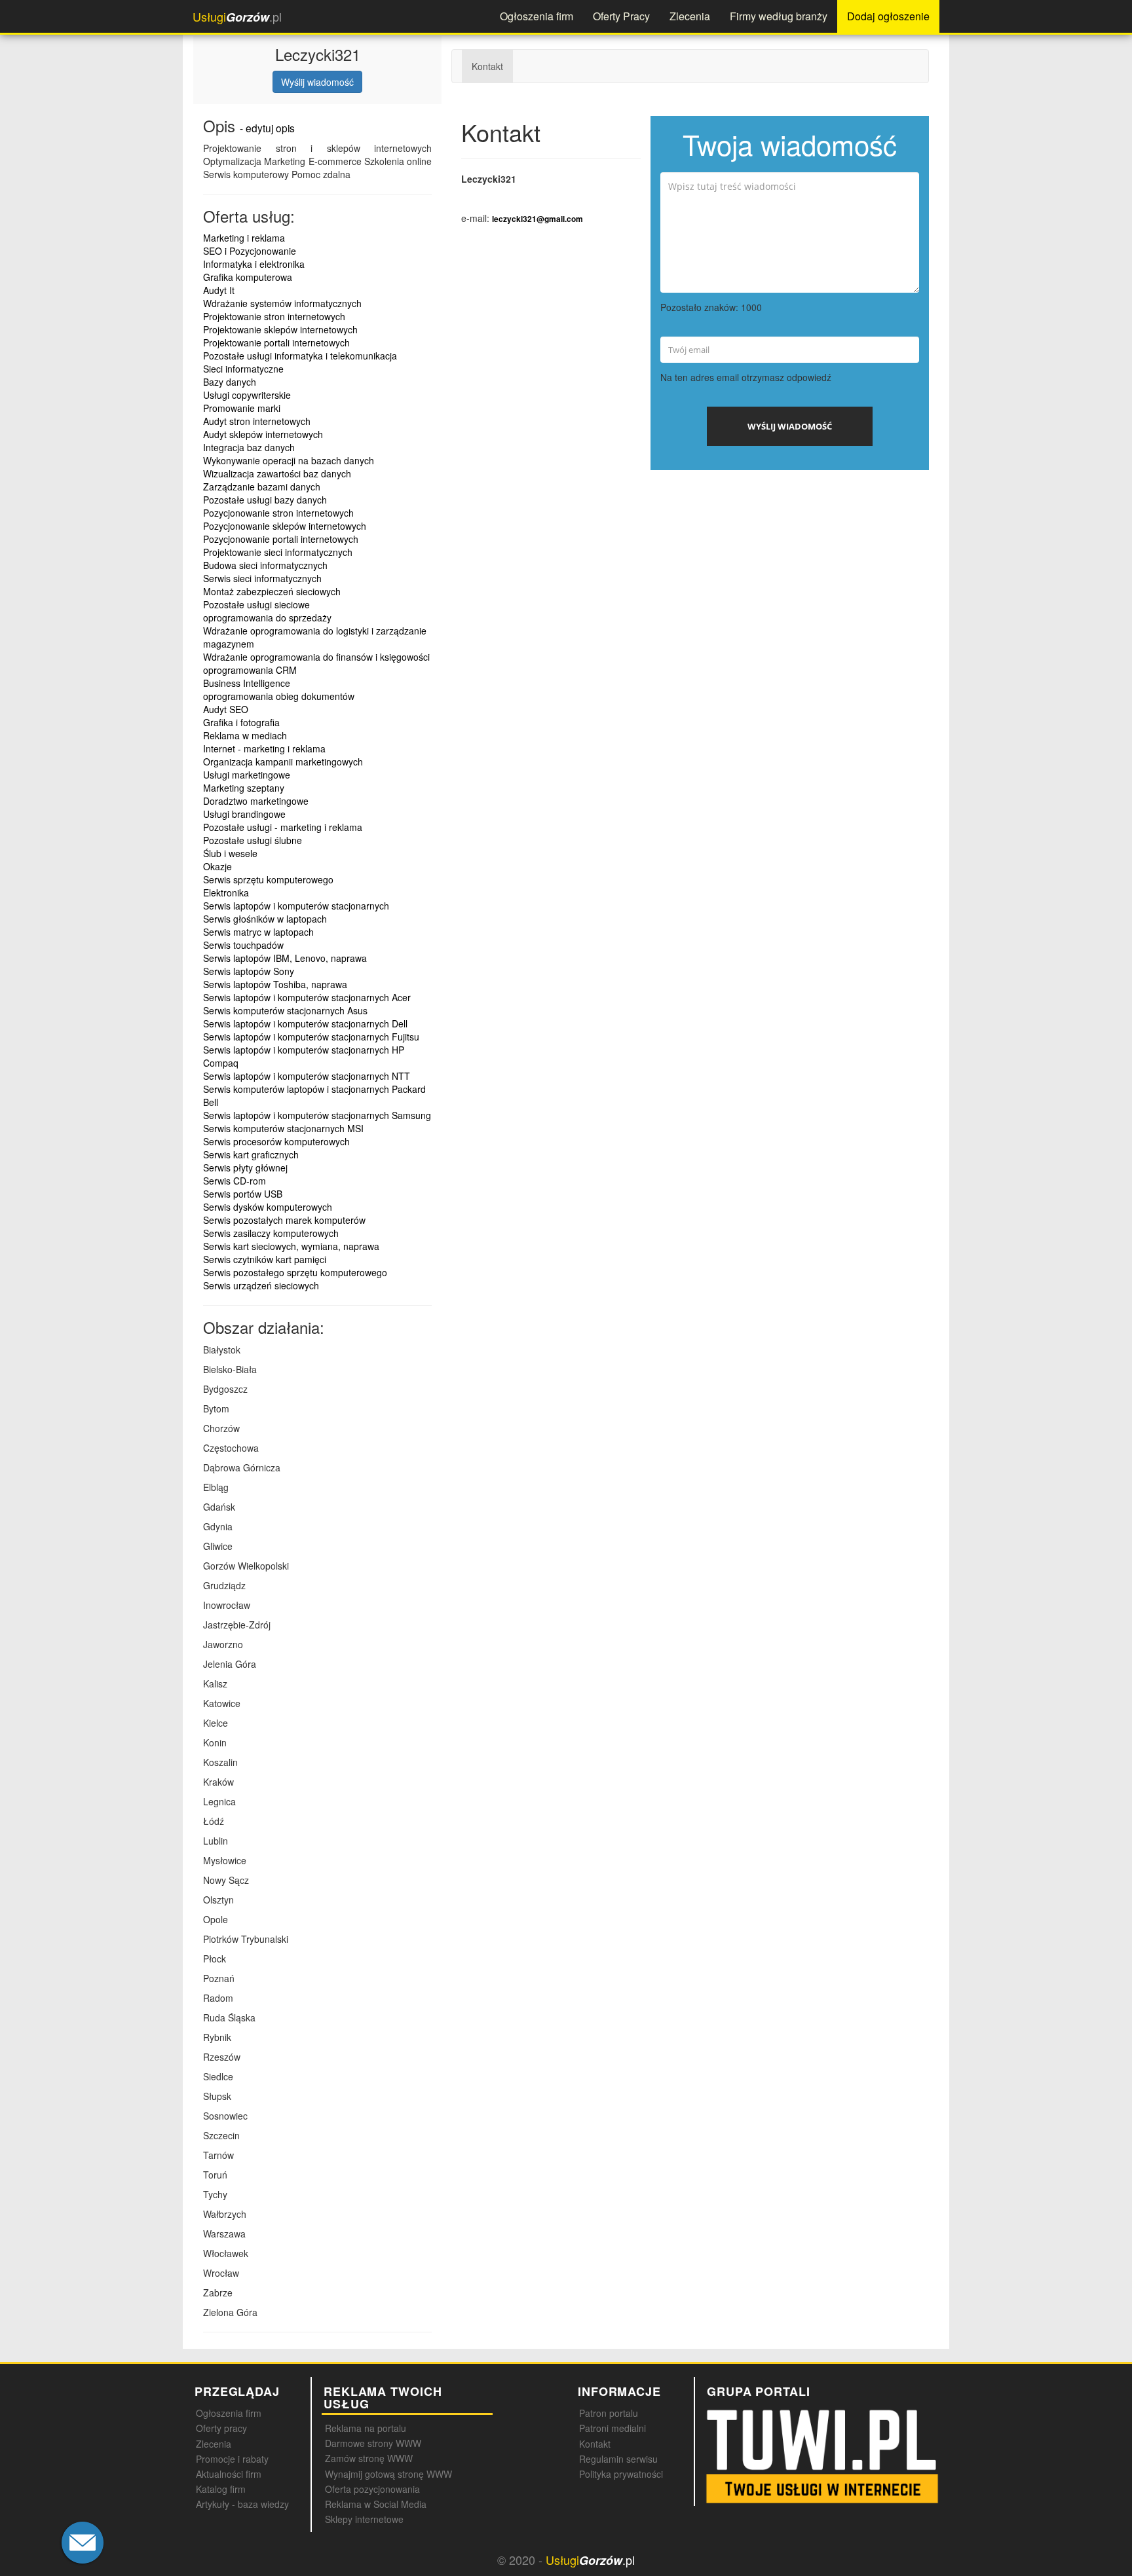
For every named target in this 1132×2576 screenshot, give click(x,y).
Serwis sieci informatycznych (262, 578)
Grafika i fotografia (241, 722)
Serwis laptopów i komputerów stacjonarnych (296, 906)
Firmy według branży (779, 16)
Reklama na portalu (366, 2428)
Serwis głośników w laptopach (265, 919)
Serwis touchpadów (243, 945)
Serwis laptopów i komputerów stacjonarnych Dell (305, 1023)
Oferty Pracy (621, 16)
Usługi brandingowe (244, 814)
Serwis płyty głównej (245, 1168)
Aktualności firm (229, 2474)
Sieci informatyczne (243, 369)
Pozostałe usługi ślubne (253, 840)
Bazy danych (230, 382)
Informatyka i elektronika (254, 264)
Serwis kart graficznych (251, 1154)
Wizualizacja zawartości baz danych (277, 473)
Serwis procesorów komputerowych (276, 1141)
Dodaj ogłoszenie (888, 16)
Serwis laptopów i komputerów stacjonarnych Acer (307, 997)
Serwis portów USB (243, 1194)
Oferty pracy (221, 2428)
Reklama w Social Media (376, 2504)
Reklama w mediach (245, 735)
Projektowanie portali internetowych (276, 342)
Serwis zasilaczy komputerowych (271, 1233)
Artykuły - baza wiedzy (242, 2504)
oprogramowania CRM (250, 670)
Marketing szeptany (244, 788)
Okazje (217, 866)
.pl (237, 17)
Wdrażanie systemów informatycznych (282, 303)
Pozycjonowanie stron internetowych (278, 513)
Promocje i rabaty (232, 2459)
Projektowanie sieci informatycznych (278, 552)
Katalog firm (221, 2489)
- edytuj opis (267, 128)
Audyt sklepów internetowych (263, 434)
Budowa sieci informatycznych (265, 565)
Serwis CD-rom (235, 1181)
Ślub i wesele (230, 853)
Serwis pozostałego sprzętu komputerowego (295, 1272)
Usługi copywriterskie (247, 395)
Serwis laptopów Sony (249, 971)
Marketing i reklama (244, 238)
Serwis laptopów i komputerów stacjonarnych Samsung (317, 1115)
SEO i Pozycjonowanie (250, 251)
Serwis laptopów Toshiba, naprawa (275, 984)
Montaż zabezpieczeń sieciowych (272, 591)
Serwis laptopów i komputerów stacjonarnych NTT (307, 1076)
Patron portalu (609, 2413)
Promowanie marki (242, 408)
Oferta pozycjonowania (372, 2489)
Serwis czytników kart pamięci (265, 1259)
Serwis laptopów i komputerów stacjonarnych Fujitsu (311, 1037)
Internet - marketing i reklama (264, 748)
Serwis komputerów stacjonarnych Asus (285, 1010)
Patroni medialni (613, 2428)
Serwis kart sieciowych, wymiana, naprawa (291, 1246)
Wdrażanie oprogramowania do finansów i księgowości (316, 657)
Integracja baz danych (249, 447)
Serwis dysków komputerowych (268, 1207)
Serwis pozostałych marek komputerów (284, 1220)
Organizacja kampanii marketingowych (283, 762)
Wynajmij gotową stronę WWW (388, 2474)
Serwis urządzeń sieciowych (261, 1285)
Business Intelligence (247, 683)
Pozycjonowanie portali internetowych (281, 539)
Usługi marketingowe (247, 775)
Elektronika (226, 892)
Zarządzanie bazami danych (262, 487)
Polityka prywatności (621, 2474)
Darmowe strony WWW (373, 2443)
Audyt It (219, 290)
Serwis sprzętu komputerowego (268, 879)
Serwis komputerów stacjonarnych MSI (283, 1128)
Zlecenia (690, 16)
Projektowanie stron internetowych (274, 316)
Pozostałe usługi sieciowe (256, 604)
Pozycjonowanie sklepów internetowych (285, 526)
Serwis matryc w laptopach (258, 932)
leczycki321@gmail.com (538, 219)
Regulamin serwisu (618, 2459)
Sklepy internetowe (364, 2519)
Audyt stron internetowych (257, 421)
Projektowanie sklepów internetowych (280, 329)
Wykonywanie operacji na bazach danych (289, 460)
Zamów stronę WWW (369, 2458)
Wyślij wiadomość (317, 82)
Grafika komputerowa (248, 277)
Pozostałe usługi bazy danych (265, 500)
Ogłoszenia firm (537, 16)
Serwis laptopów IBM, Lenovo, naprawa (285, 958)
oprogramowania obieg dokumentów (279, 696)
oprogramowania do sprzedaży (267, 617)
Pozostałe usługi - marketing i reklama (283, 827)
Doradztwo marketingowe (256, 801)
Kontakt (487, 66)
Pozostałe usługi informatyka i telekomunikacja (300, 356)
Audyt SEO (226, 709)
